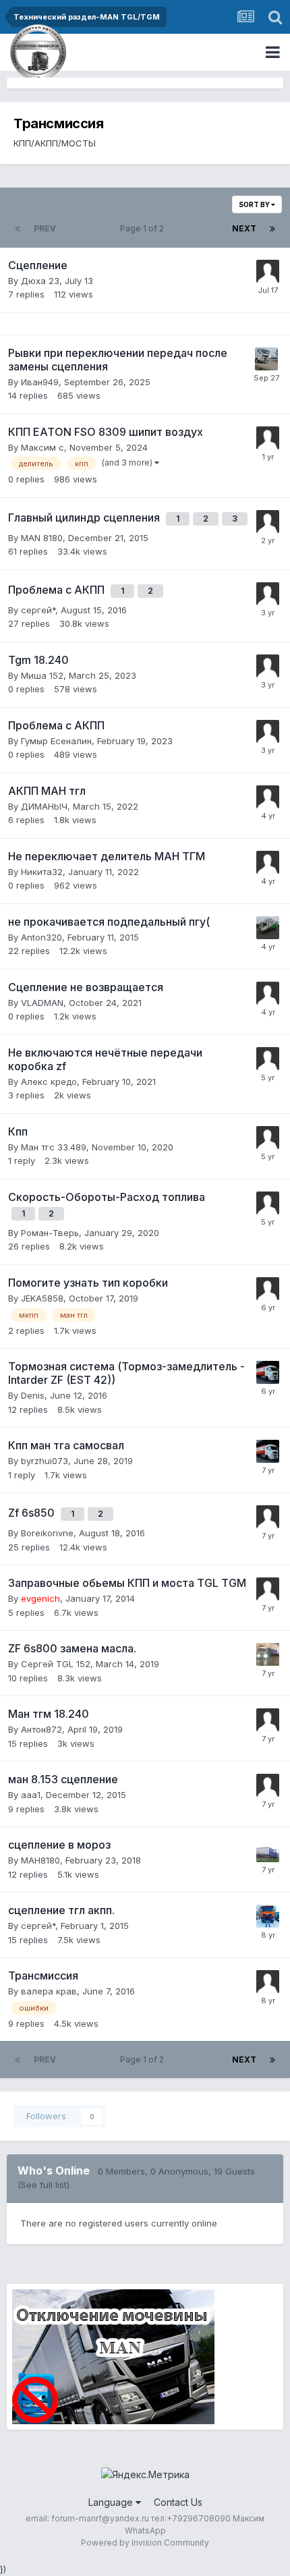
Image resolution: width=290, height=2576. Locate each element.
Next (244, 228)
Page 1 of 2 (144, 228)
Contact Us (178, 2502)
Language (112, 2502)
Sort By (255, 204)
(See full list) (43, 2185)
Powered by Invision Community (145, 2543)
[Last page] (272, 229)
